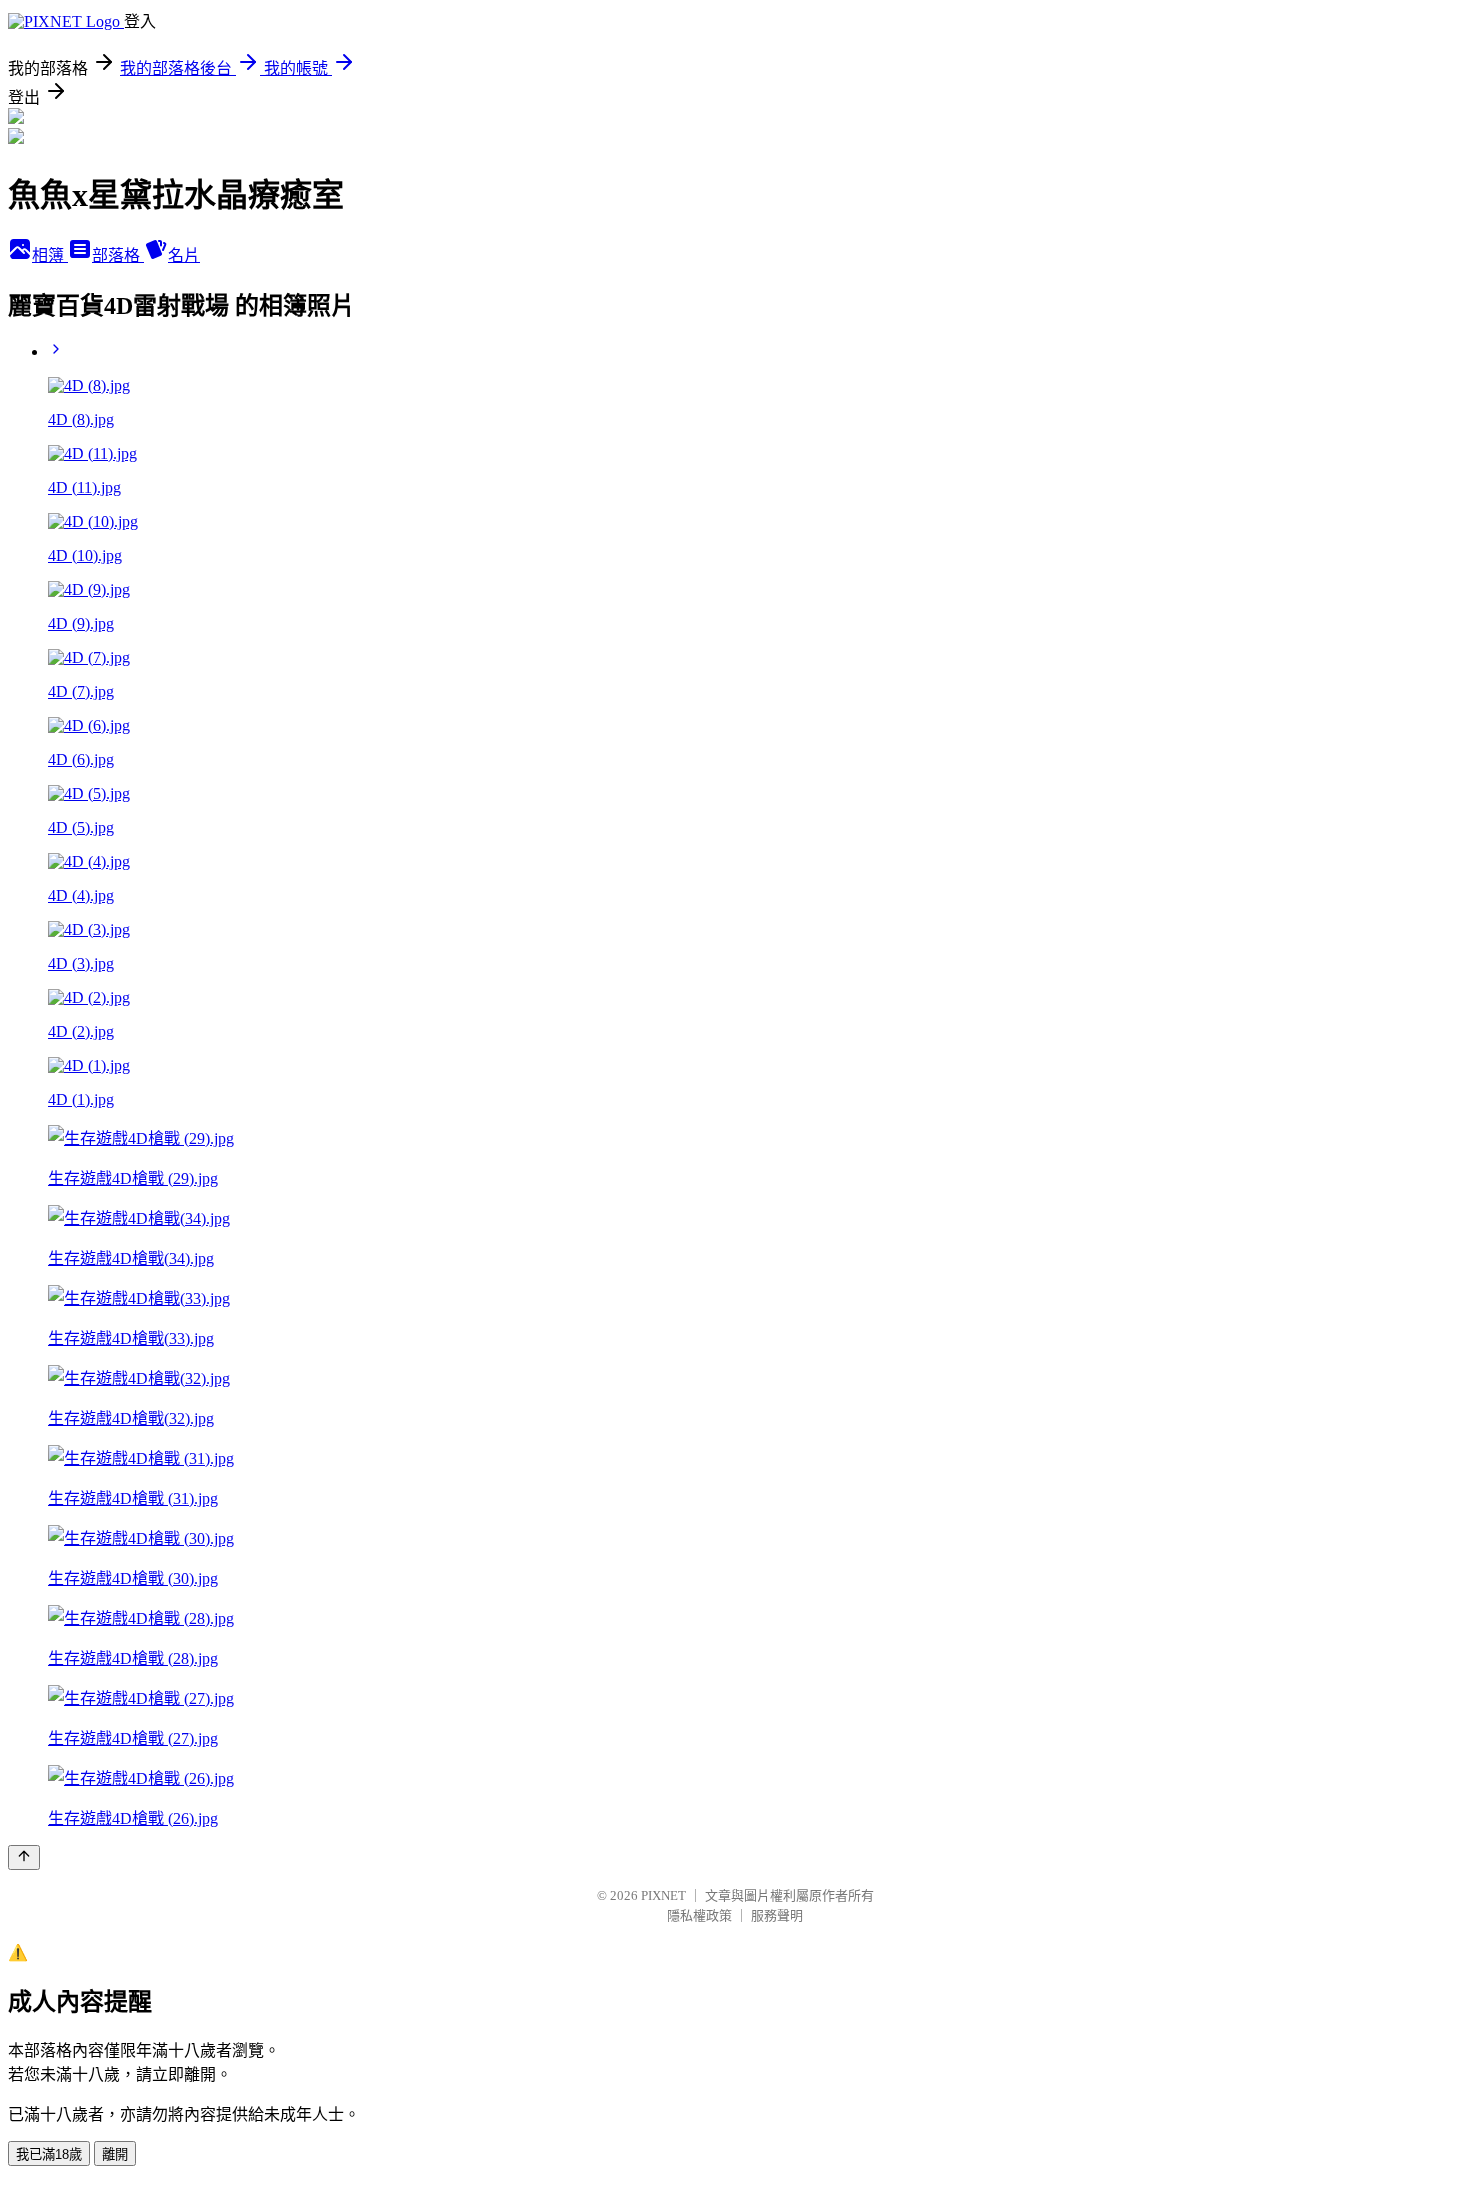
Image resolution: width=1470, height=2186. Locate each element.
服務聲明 (777, 1915)
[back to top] (24, 1857)
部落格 (118, 255)
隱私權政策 (699, 1915)
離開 (115, 2154)
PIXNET (663, 1895)
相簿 (50, 255)
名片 (184, 255)
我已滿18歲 (49, 2154)
